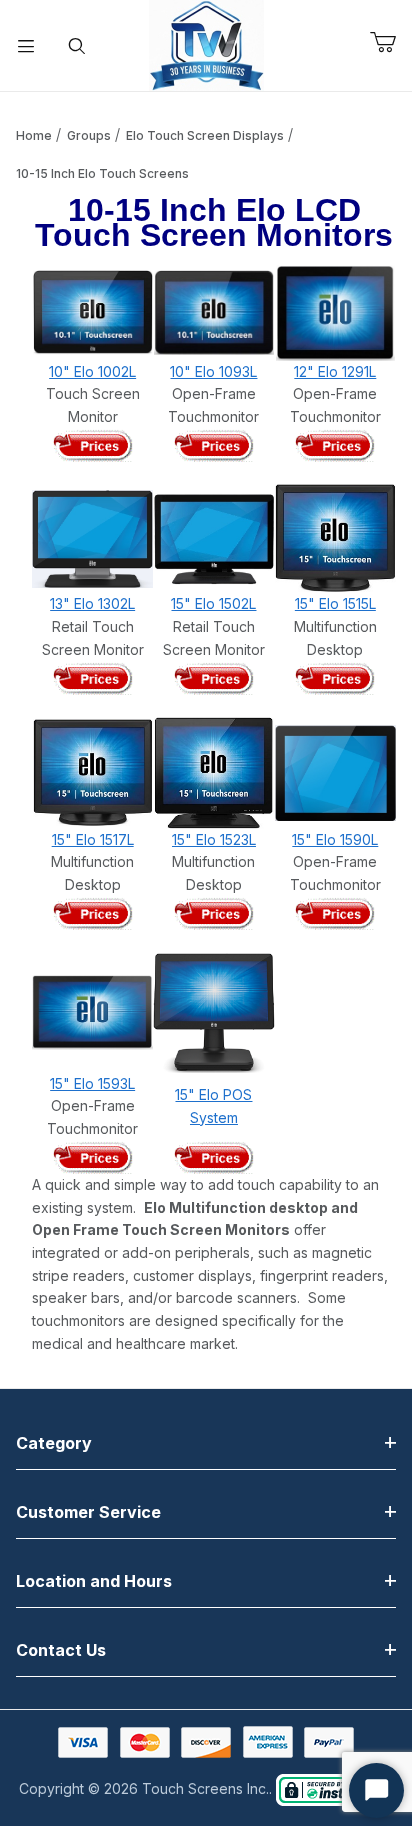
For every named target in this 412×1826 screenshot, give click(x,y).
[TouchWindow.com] (206, 43)
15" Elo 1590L (335, 839)
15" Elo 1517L (93, 839)
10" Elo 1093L (213, 371)
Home (34, 135)
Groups (89, 135)
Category (54, 1443)
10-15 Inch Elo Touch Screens (102, 173)
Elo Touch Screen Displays (205, 135)
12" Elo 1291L (335, 371)
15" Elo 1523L (214, 839)
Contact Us (61, 1650)
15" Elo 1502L (213, 603)
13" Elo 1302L (92, 603)
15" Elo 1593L (92, 1083)
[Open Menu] (26, 46)
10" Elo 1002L (92, 371)
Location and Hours (94, 1581)
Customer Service (88, 1512)
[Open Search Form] (78, 46)
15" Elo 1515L (335, 603)
